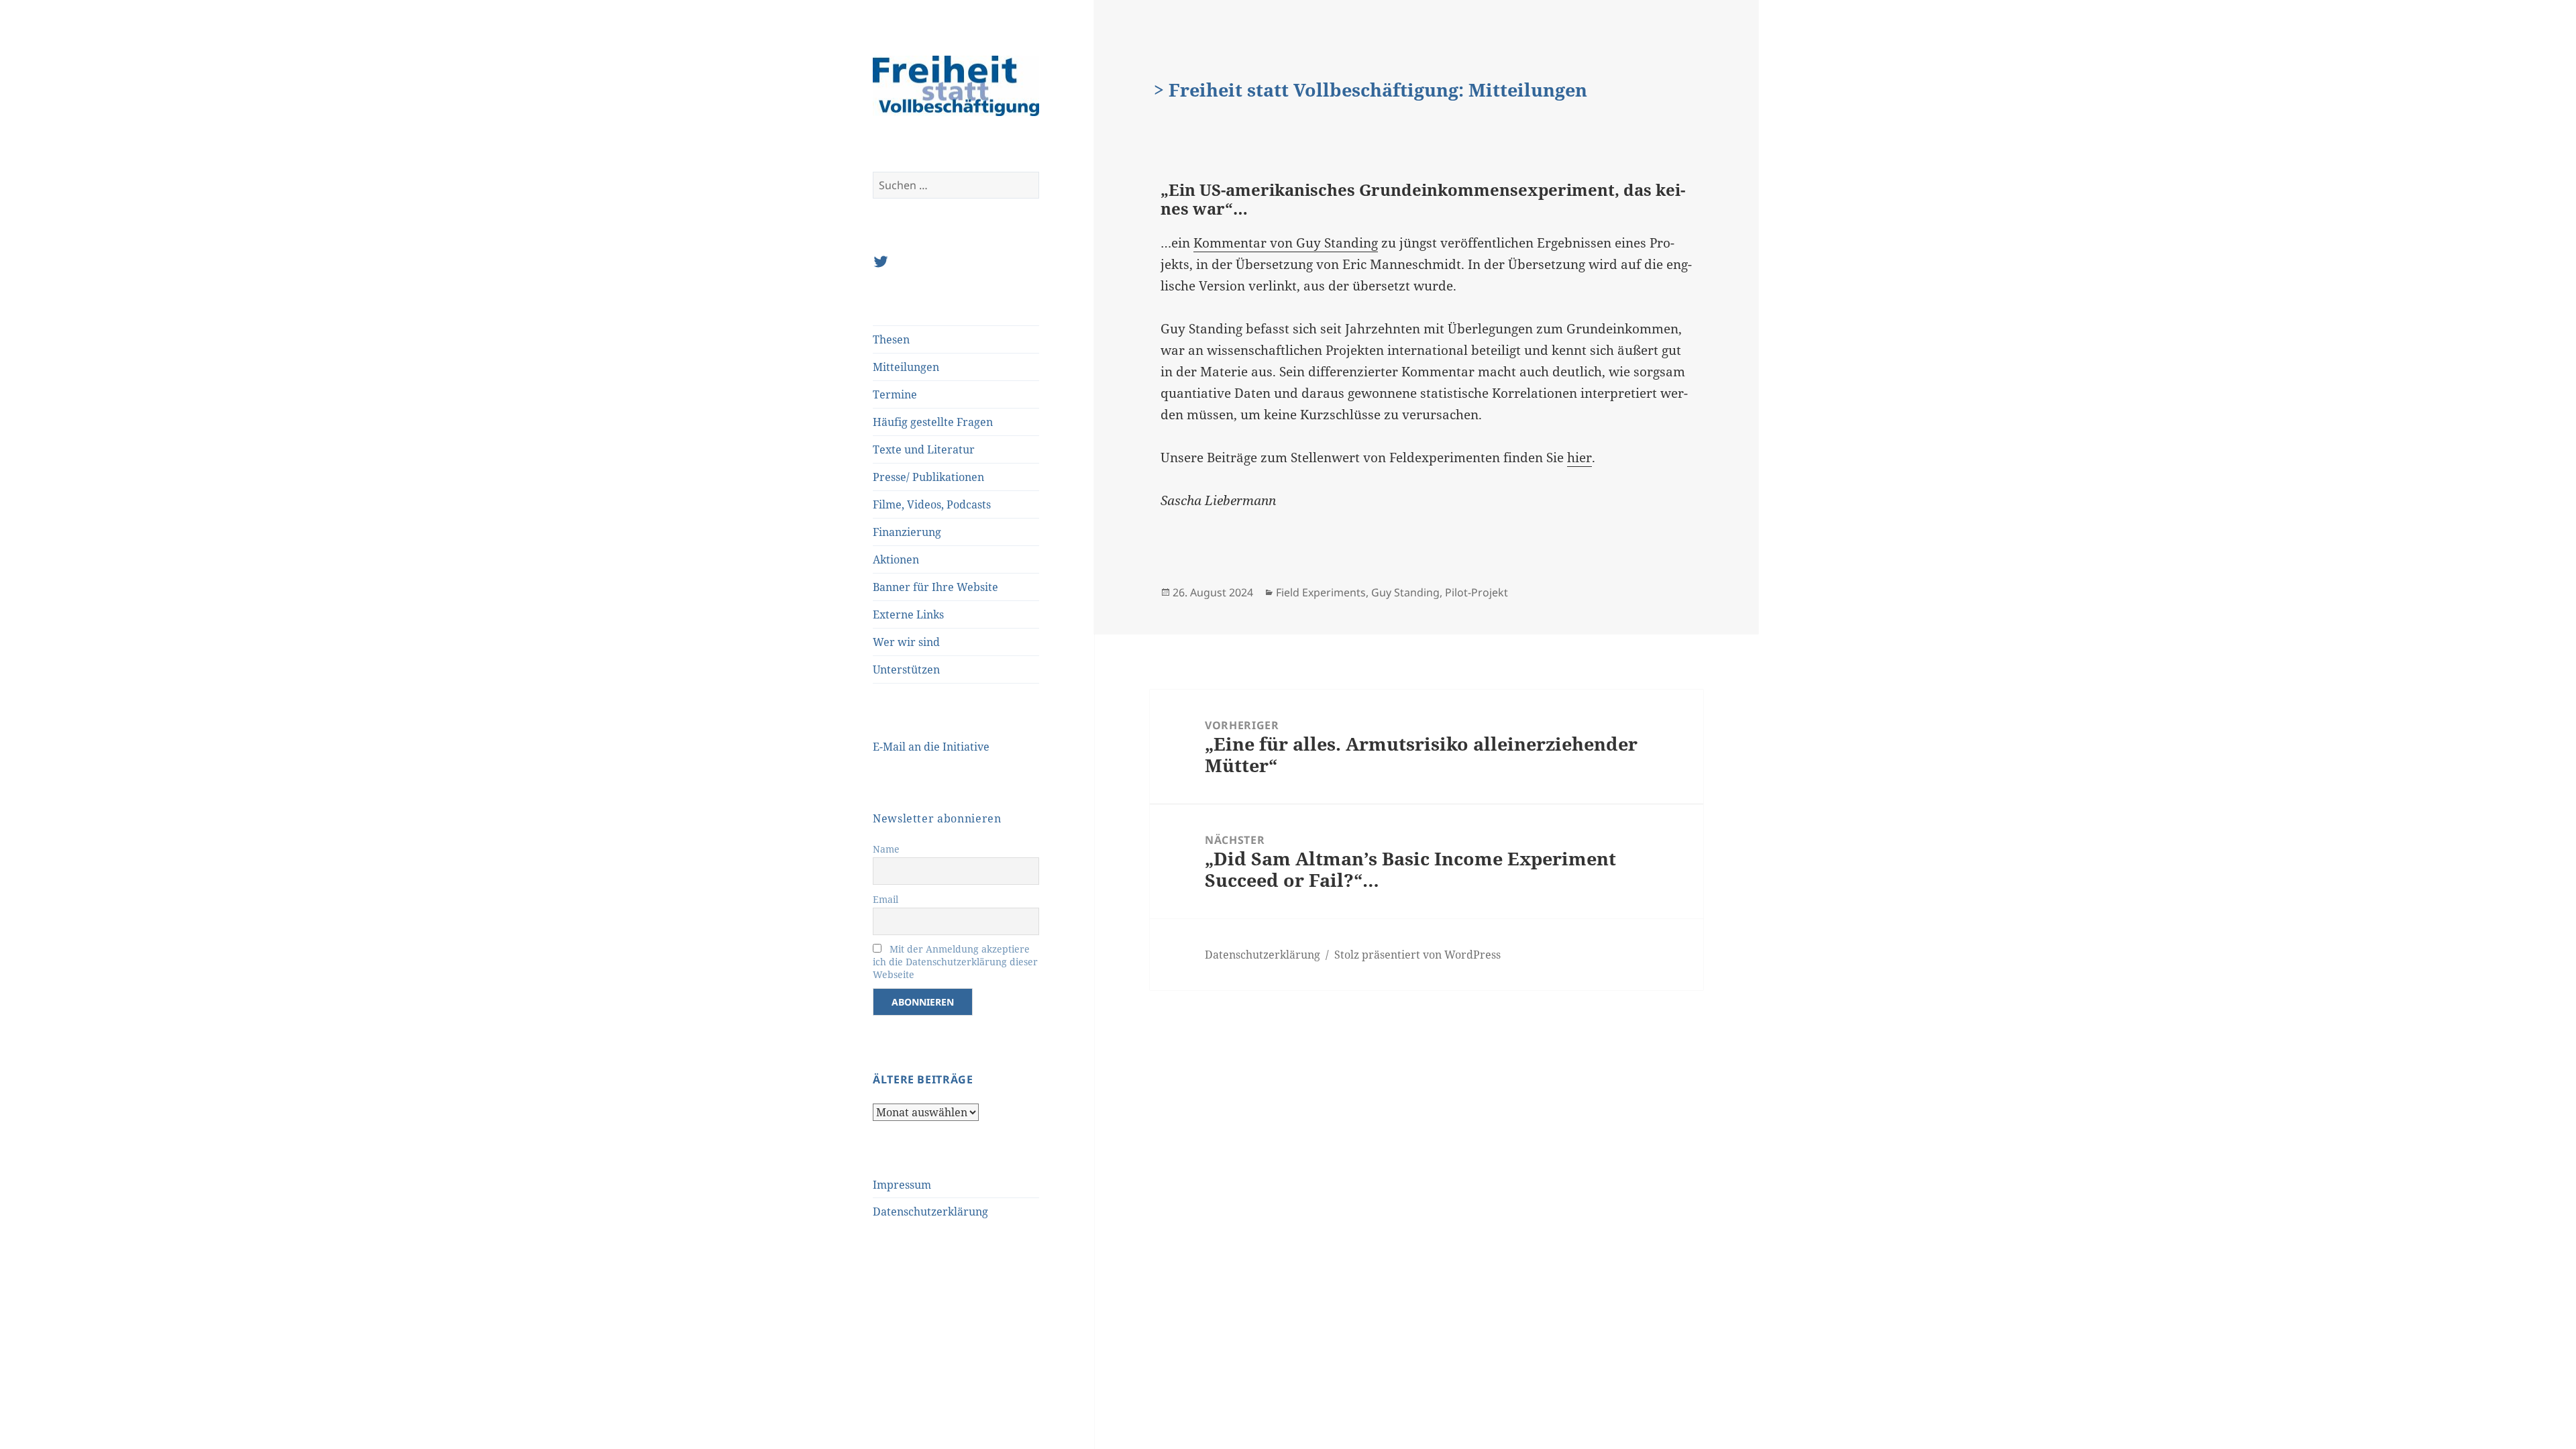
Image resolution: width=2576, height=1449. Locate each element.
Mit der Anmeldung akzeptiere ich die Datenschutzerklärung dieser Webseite (955, 962)
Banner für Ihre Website (935, 587)
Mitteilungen (906, 367)
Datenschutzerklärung (930, 1212)
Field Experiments (1321, 592)
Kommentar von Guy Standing (1286, 243)
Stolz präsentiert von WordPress (1417, 955)
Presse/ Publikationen (928, 477)
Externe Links (908, 614)
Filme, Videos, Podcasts (932, 504)
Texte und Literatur (924, 449)
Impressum (902, 1185)
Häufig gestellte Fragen (933, 422)
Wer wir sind (906, 642)
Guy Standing (1405, 592)
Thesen (891, 339)
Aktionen (896, 559)
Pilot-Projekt (1477, 592)
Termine (895, 394)
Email (885, 899)
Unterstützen (906, 669)
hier (1579, 458)
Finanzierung (907, 532)
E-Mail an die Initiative (931, 747)
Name (886, 849)
